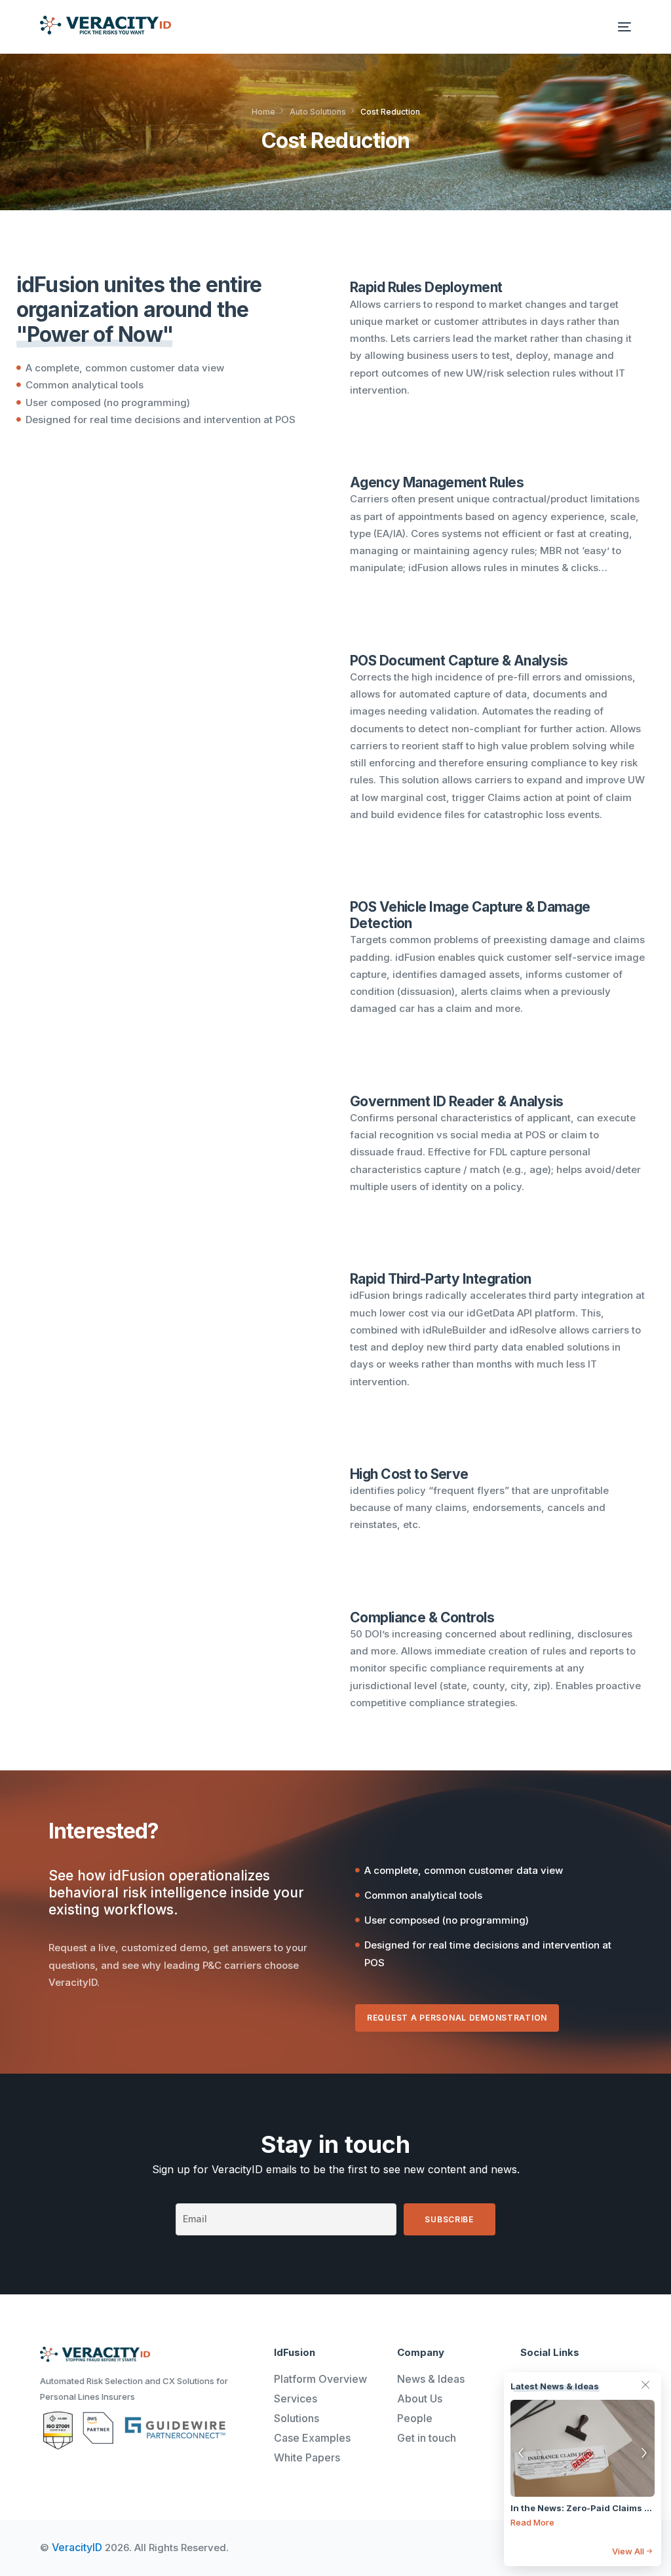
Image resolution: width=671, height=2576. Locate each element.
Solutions (297, 2418)
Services (296, 2399)
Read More (532, 2522)
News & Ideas (431, 2379)
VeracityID (77, 2547)
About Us (420, 2399)
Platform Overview (320, 2379)
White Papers (307, 2457)
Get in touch (427, 2438)
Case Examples (312, 2438)
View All (628, 2551)
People (415, 2418)
